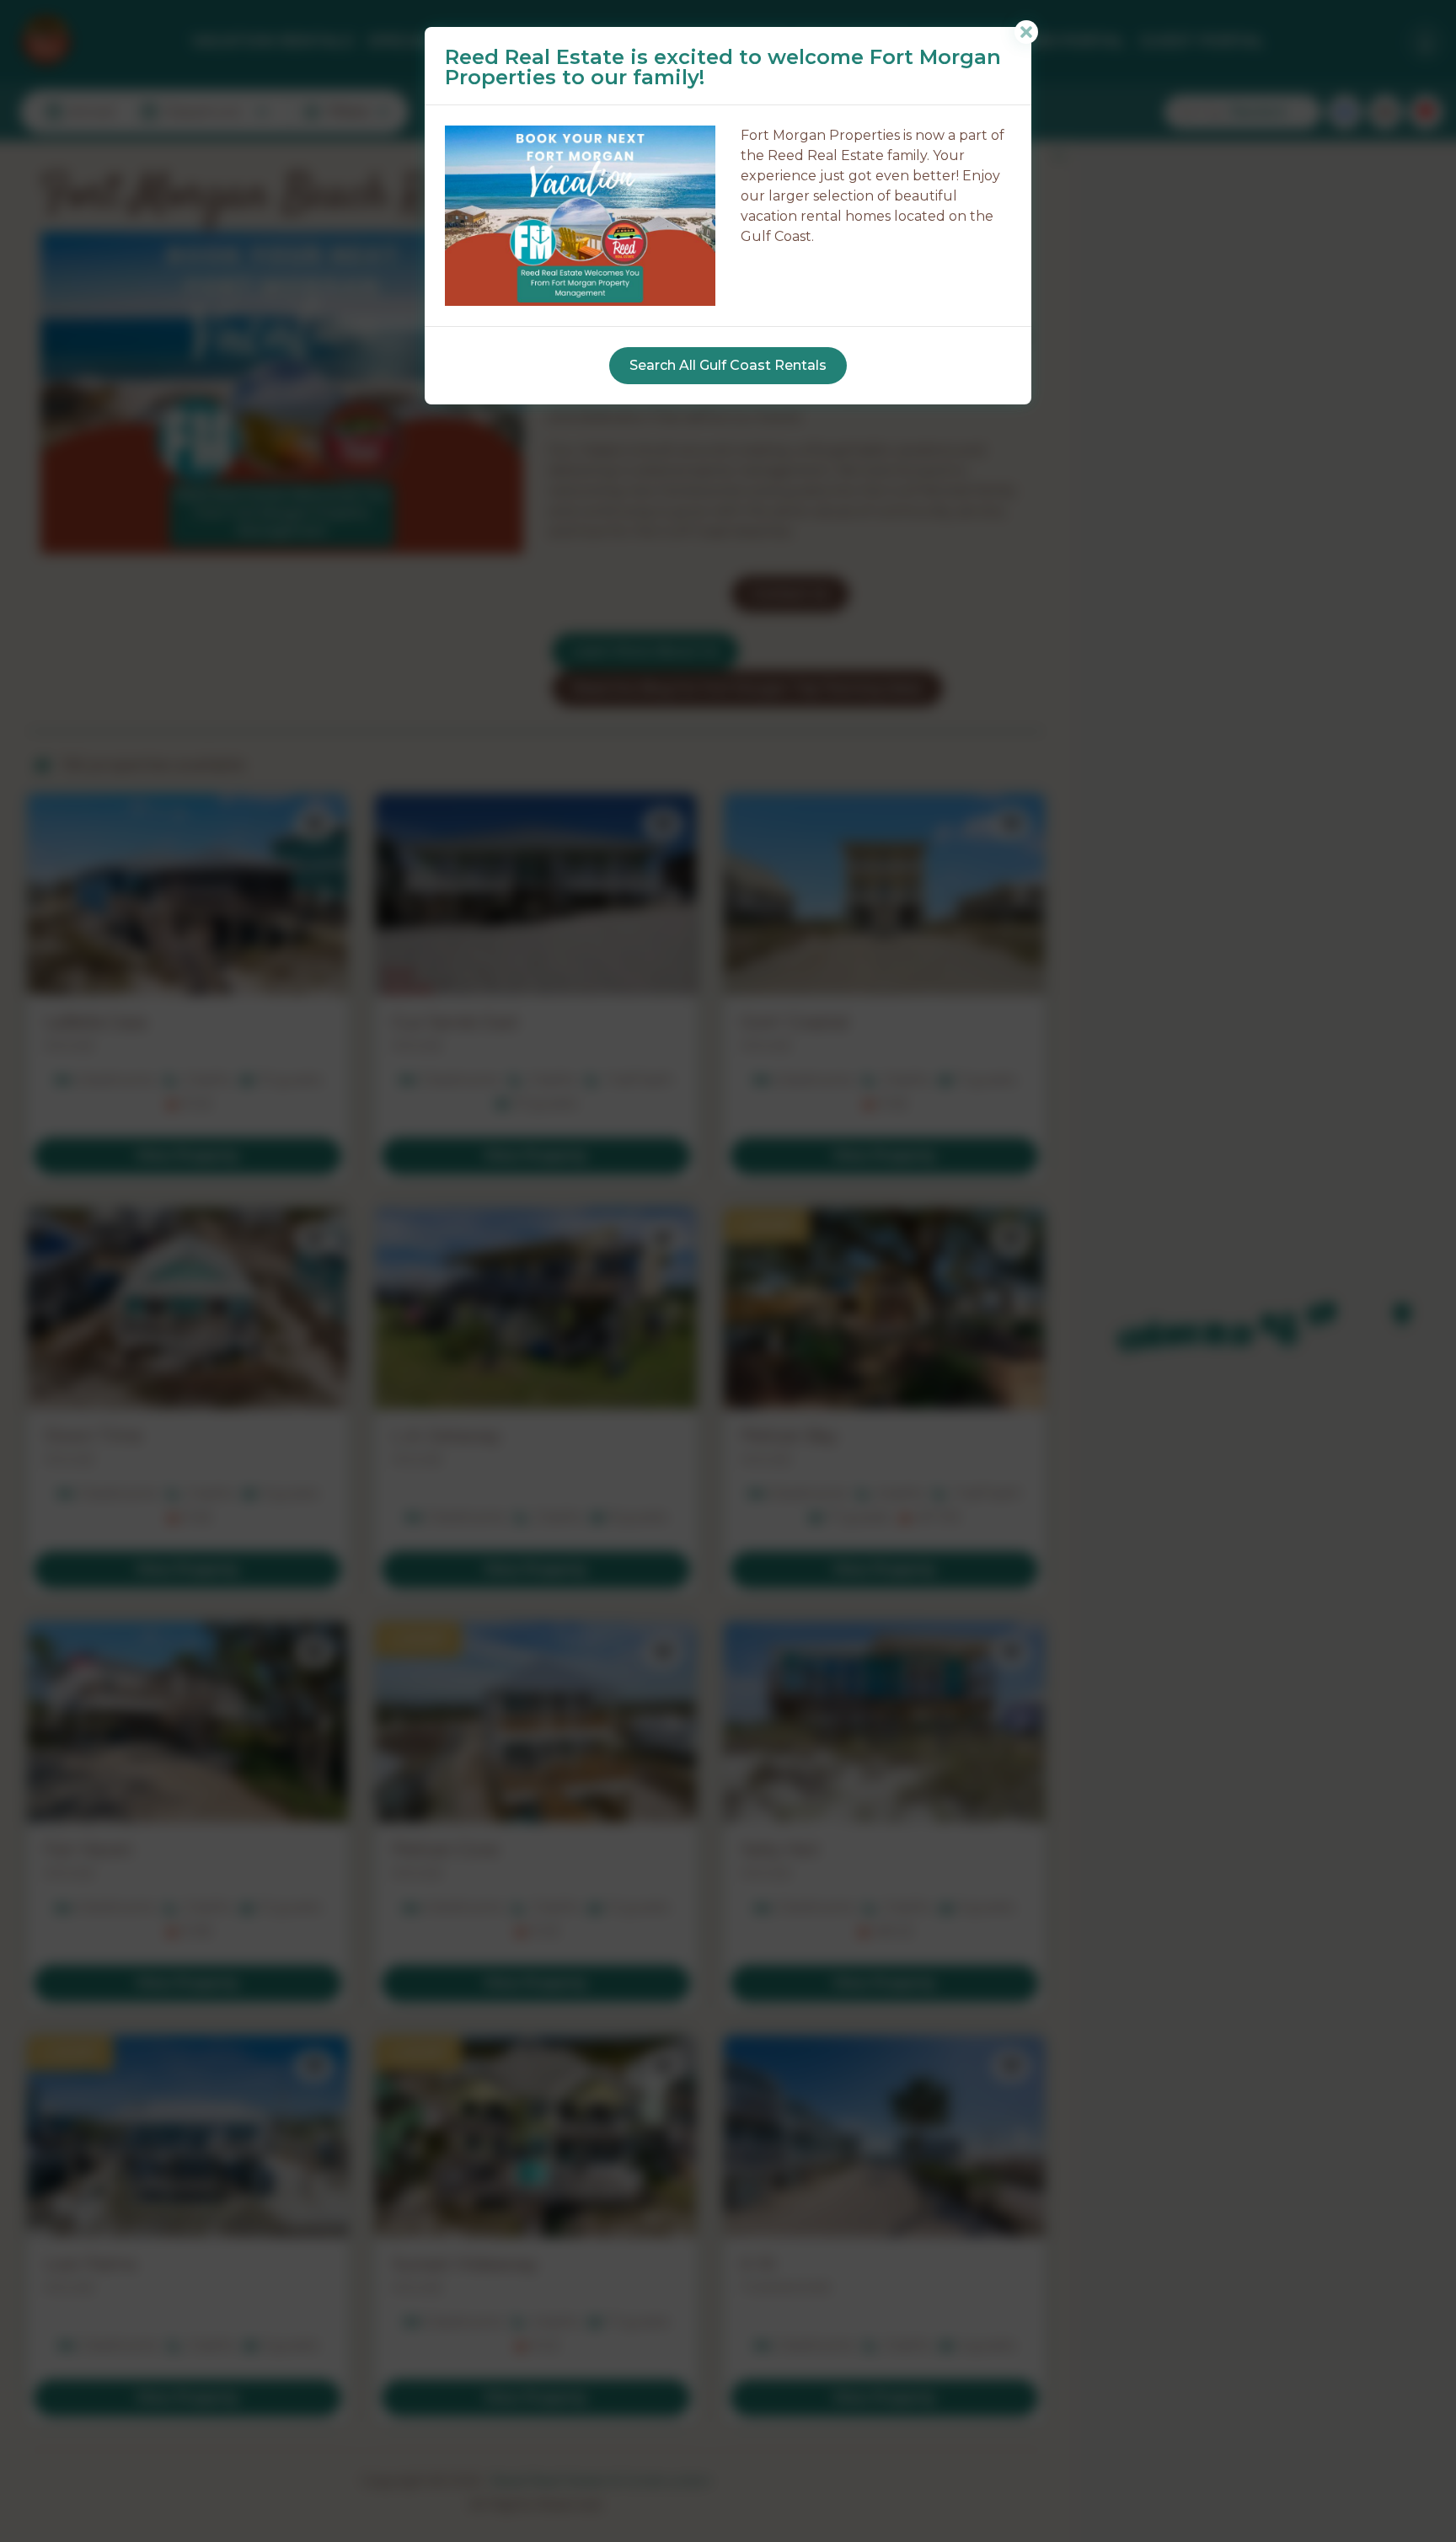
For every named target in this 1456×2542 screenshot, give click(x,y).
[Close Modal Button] (1026, 32)
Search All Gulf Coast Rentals (728, 365)
